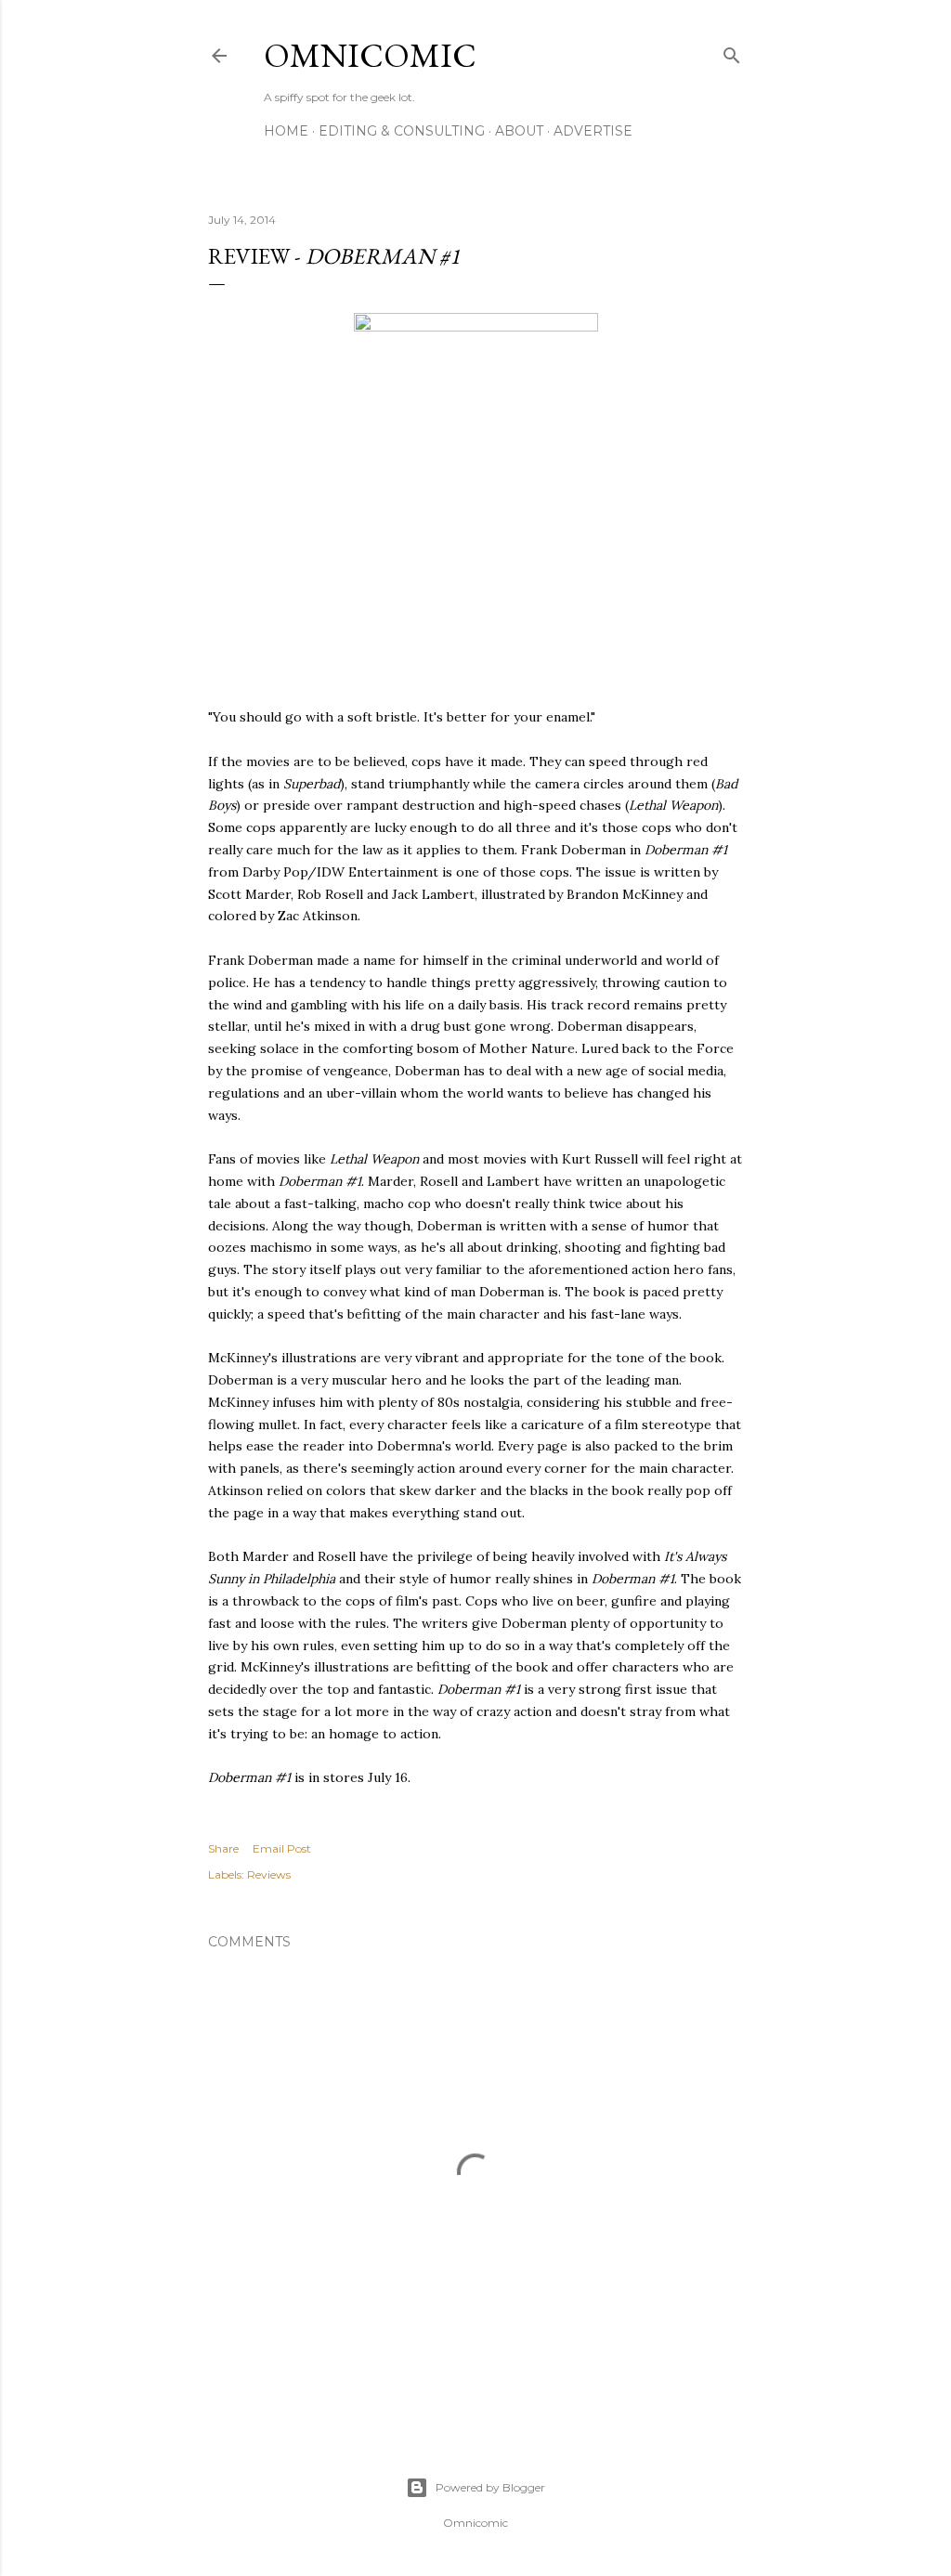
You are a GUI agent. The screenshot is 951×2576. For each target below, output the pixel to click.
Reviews (269, 1874)
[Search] (732, 52)
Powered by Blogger (490, 2487)
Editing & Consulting (402, 131)
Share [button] (223, 1848)
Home (286, 131)
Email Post (282, 1848)
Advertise (593, 131)
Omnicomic (370, 55)
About (519, 131)
